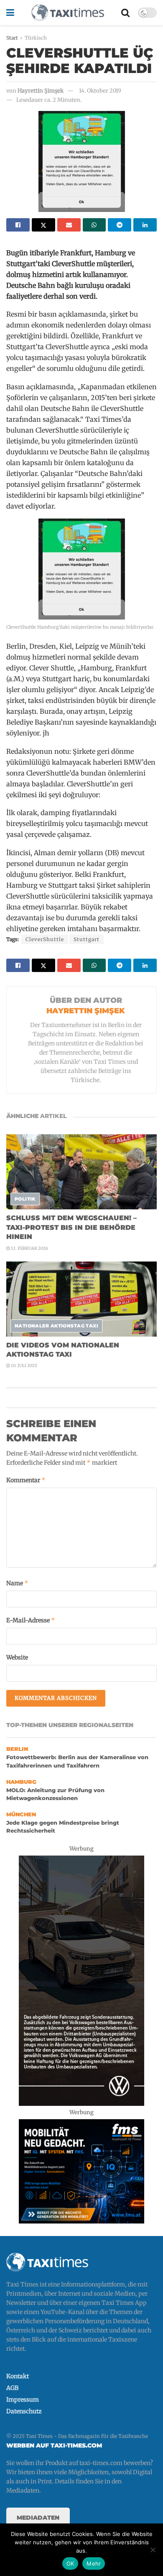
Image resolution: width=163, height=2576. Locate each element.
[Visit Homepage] (68, 13)
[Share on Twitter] (43, 225)
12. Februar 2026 (29, 1248)
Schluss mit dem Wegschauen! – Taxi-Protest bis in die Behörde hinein (71, 1227)
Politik (25, 1199)
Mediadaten (38, 2518)
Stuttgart (87, 939)
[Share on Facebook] (18, 225)
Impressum (23, 2400)
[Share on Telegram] (120, 225)
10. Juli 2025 (24, 1366)
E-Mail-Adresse (31, 1620)
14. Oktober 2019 (100, 91)
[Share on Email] (69, 225)
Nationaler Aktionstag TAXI (56, 1326)
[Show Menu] (10, 13)
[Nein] (153, 2550)
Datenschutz (24, 2411)
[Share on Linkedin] (145, 225)
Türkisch (36, 38)
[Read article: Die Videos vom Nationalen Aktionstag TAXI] (81, 1299)
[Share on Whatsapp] (94, 225)
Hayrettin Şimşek (41, 91)
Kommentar (26, 1480)
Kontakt (18, 2376)
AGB (12, 2388)
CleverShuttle (45, 939)
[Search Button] (125, 13)
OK (70, 2563)
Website (17, 1657)
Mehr (94, 2563)
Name (17, 1583)
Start (12, 38)
